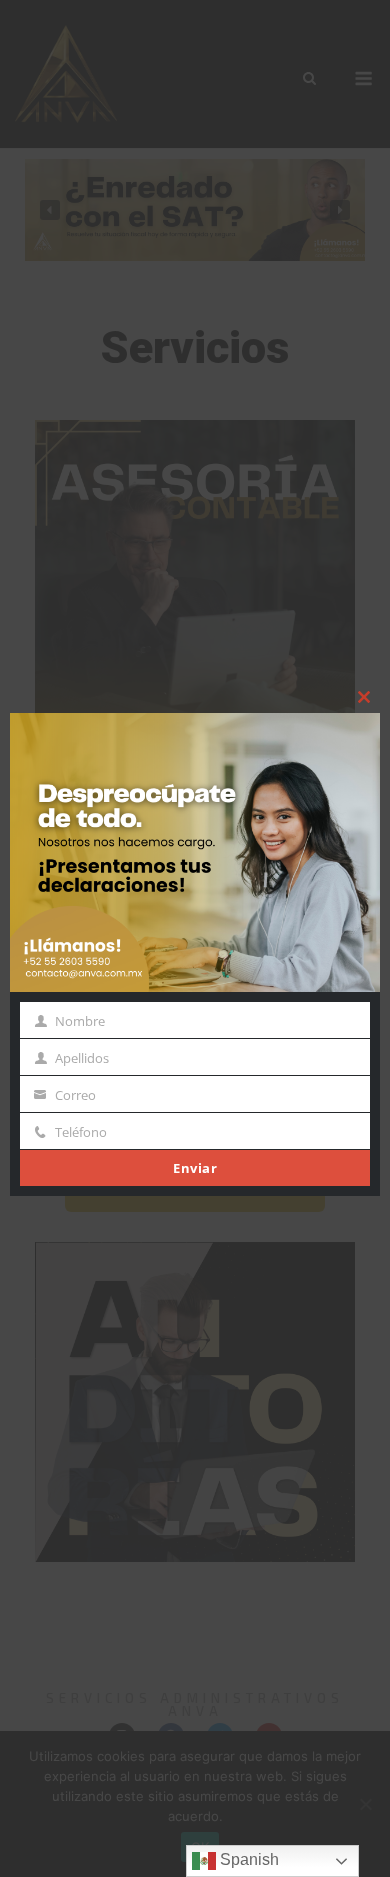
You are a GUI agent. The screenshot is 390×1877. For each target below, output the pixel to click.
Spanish (247, 1859)
